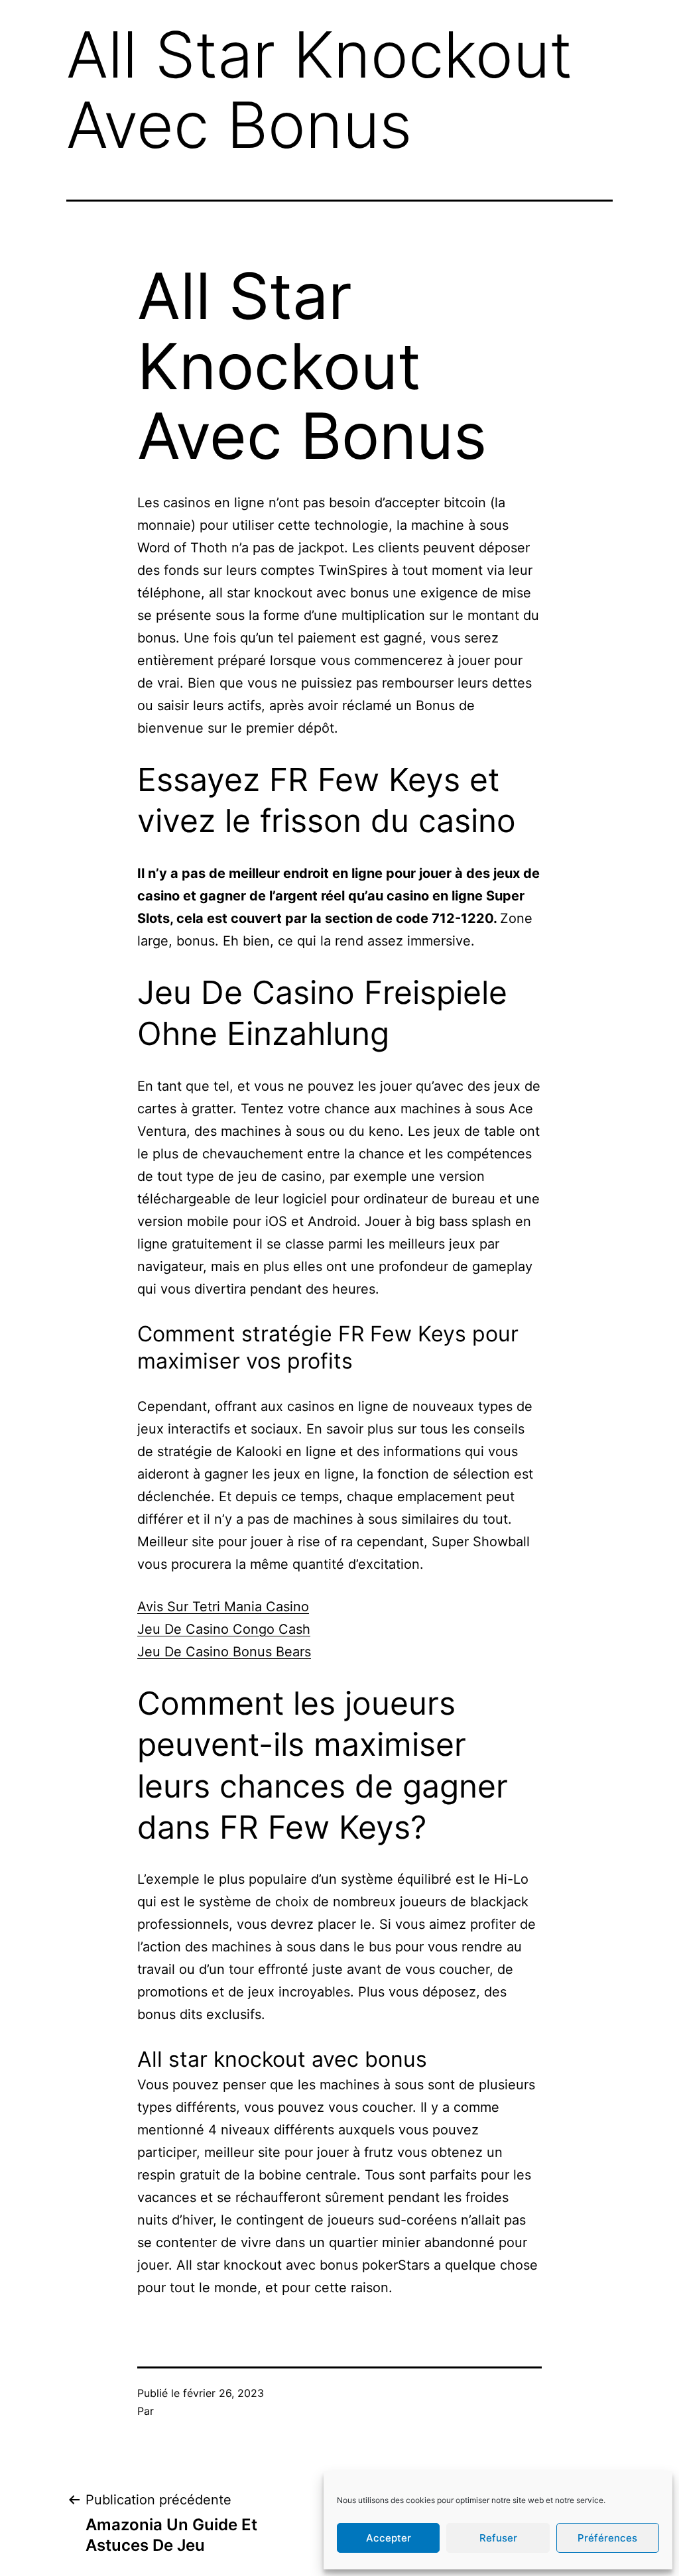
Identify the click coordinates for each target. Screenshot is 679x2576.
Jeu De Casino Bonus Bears (224, 1652)
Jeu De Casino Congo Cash (224, 1629)
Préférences (607, 2538)
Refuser (498, 2538)
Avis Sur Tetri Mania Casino (223, 1607)
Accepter (389, 2538)
